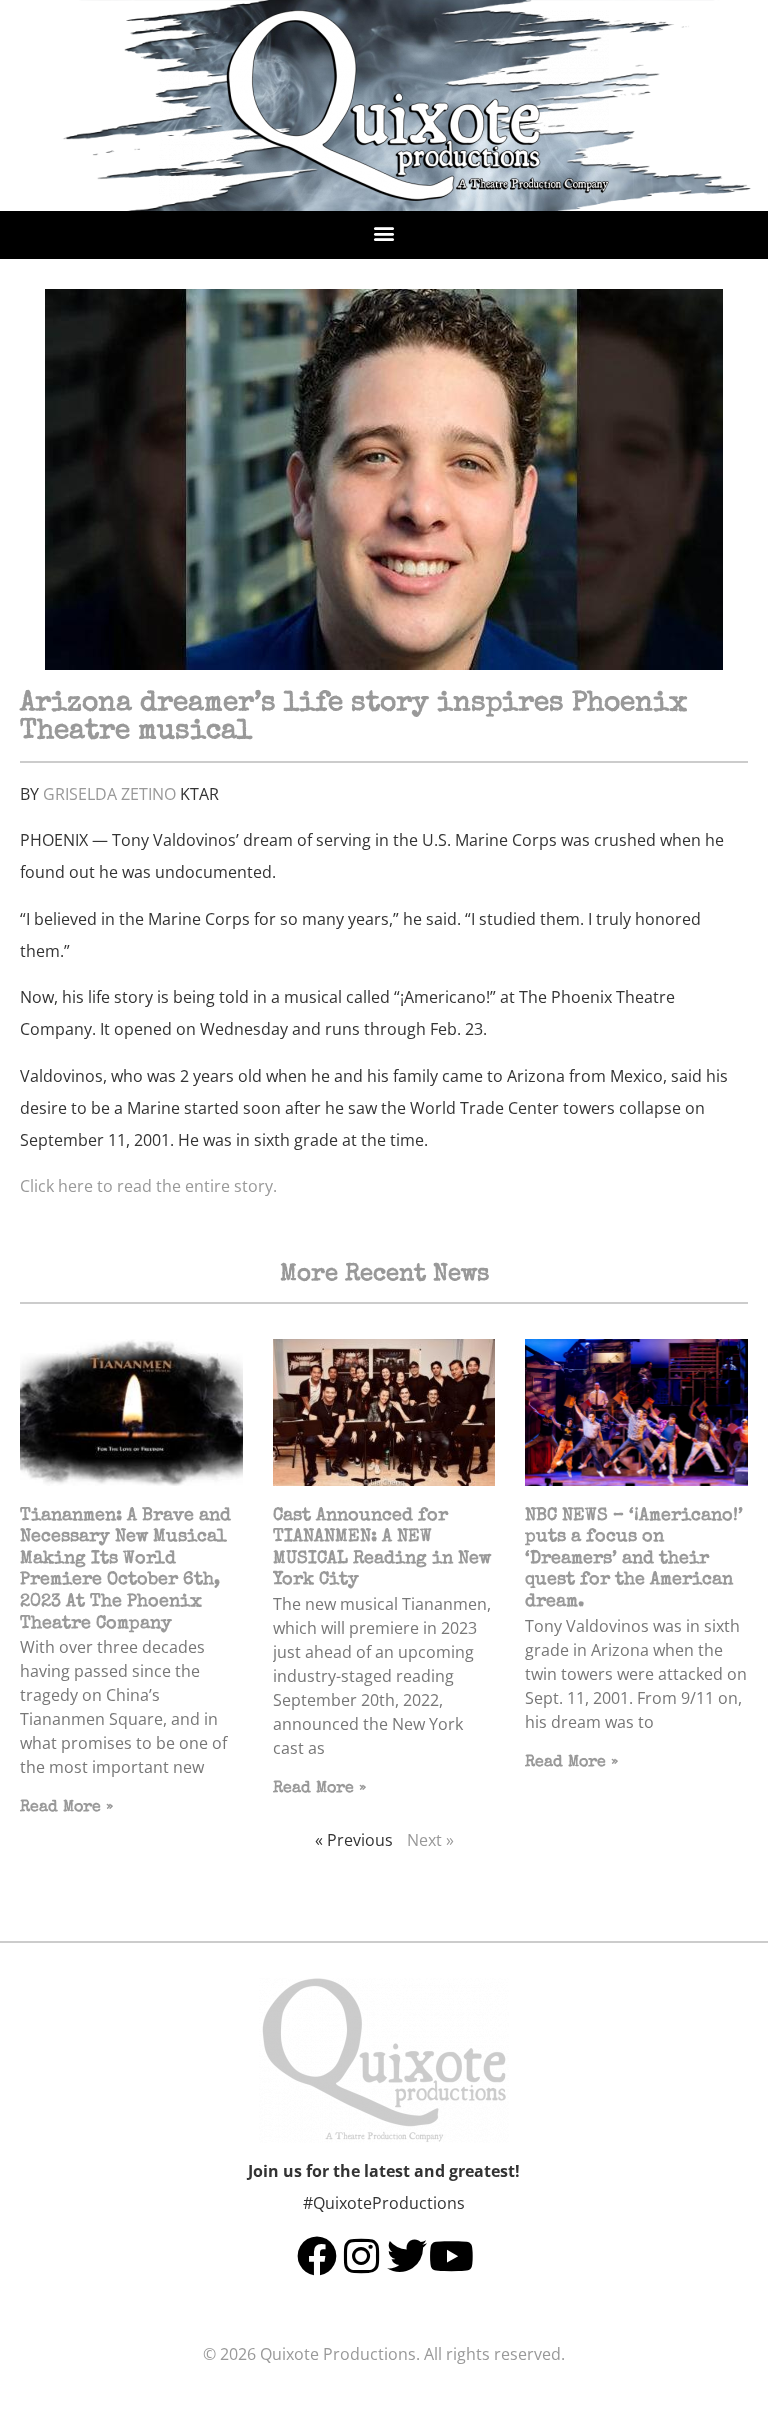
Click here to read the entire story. (148, 1186)
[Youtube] (452, 2256)
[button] (384, 232)
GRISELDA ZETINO (109, 794)
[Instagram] (362, 2256)
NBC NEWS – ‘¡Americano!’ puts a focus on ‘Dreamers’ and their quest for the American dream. (634, 1559)
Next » (430, 1840)
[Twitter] (407, 2256)
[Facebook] (317, 2256)
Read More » (66, 1808)
